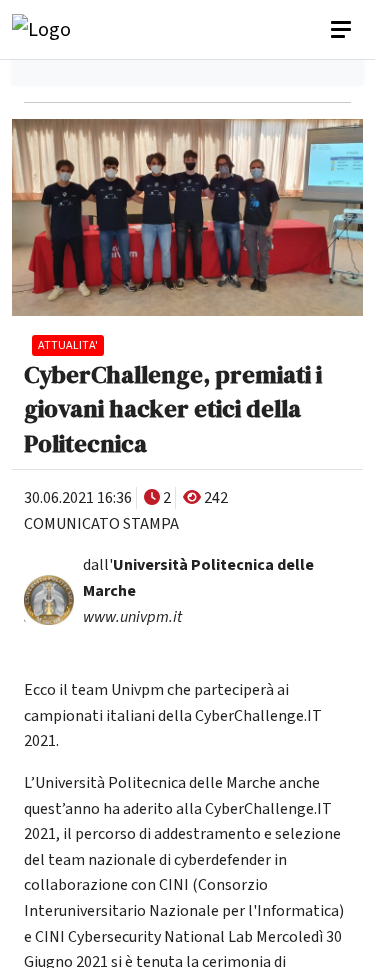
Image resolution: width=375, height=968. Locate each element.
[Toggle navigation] (343, 30)
